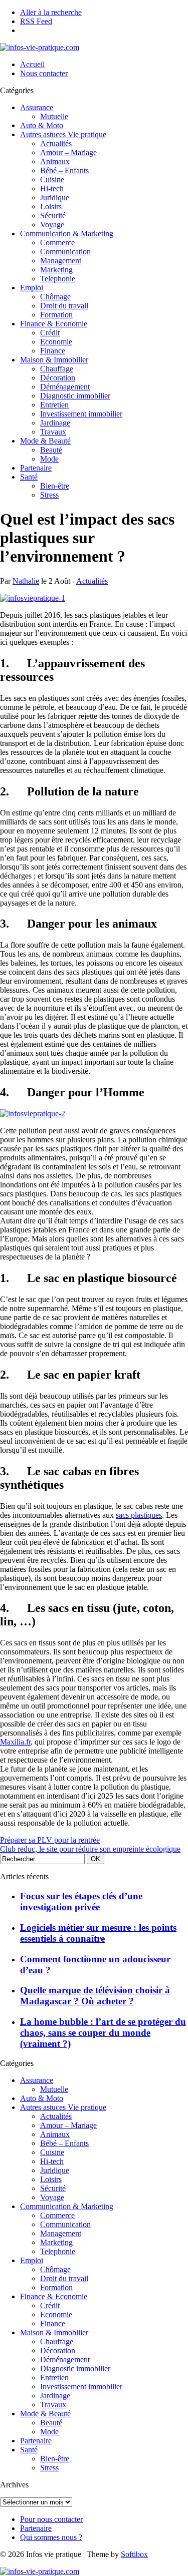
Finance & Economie (54, 324)
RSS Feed (36, 21)
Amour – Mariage (68, 152)
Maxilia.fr (15, 1742)
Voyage (52, 225)
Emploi (32, 288)
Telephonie (58, 279)
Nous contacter (44, 73)
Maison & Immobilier (54, 360)
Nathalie (26, 581)
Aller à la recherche (51, 12)
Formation (56, 315)
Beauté (51, 450)
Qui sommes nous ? (51, 2537)
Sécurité (53, 216)
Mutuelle (54, 116)
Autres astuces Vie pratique (63, 134)
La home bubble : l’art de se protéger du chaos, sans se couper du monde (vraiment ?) (103, 2033)
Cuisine (52, 179)
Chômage (55, 297)
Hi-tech (52, 188)
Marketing (56, 270)
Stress (49, 495)
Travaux (53, 432)
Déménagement (65, 387)
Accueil (32, 64)
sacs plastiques (139, 1515)
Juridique (55, 197)
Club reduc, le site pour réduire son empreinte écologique (90, 1849)
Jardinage (55, 423)
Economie (56, 342)
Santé (29, 477)
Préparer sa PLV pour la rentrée (50, 1840)
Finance (53, 351)
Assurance (37, 107)
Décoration (58, 378)
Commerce (57, 243)
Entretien (54, 405)
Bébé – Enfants (64, 170)
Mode (49, 459)
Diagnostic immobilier (75, 396)
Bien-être (55, 486)
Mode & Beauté (45, 441)
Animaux (55, 161)
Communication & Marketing (67, 234)
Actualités (56, 143)
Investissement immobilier (81, 414)
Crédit (50, 333)
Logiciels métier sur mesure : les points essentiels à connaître (98, 1933)
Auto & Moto (42, 125)
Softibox (134, 2554)
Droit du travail (64, 306)
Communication (65, 252)
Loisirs (51, 206)
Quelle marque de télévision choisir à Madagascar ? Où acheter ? (95, 1996)
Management (61, 261)
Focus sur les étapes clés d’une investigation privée (81, 1901)
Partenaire (36, 468)
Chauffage (57, 369)
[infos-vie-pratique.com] (40, 47)
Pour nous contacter (51, 2519)
